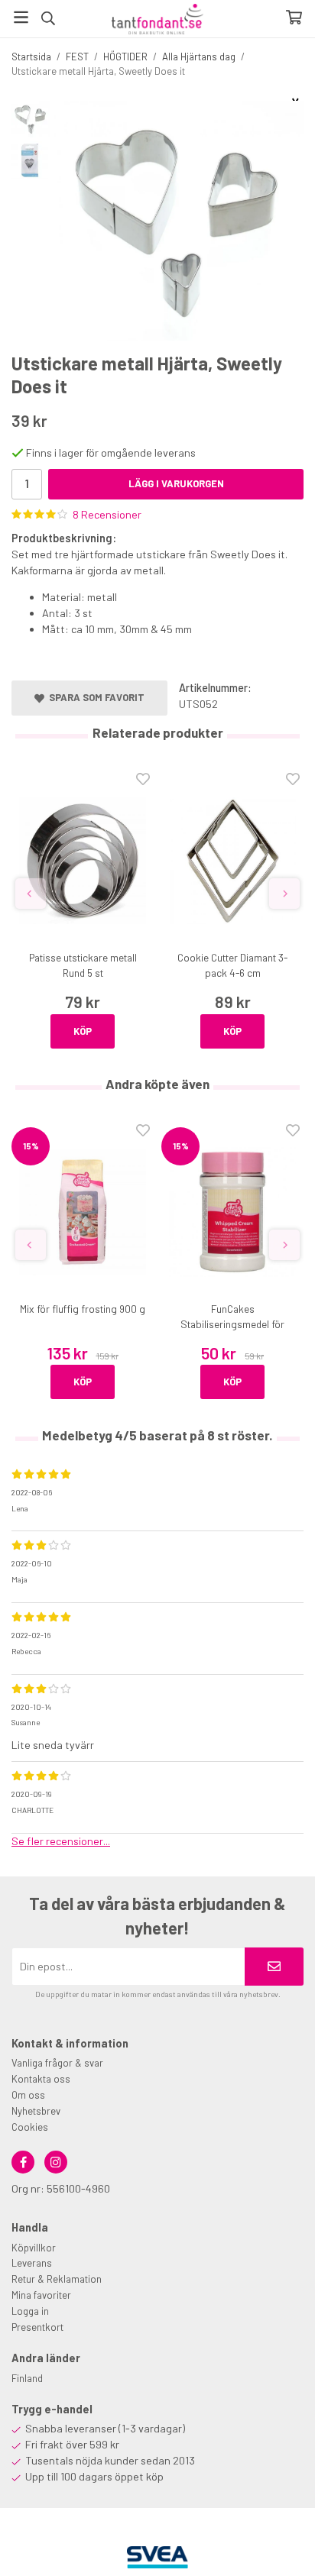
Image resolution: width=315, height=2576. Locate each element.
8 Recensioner (107, 514)
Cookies (30, 2127)
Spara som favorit (94, 697)
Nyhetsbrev (36, 2111)
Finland (27, 2378)
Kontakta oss (41, 2079)
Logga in (30, 2311)
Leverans (32, 2263)
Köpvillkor (34, 2248)
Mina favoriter (41, 2295)
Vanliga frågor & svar (57, 2063)
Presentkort (37, 2327)
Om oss (28, 2095)
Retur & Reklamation (57, 2279)
